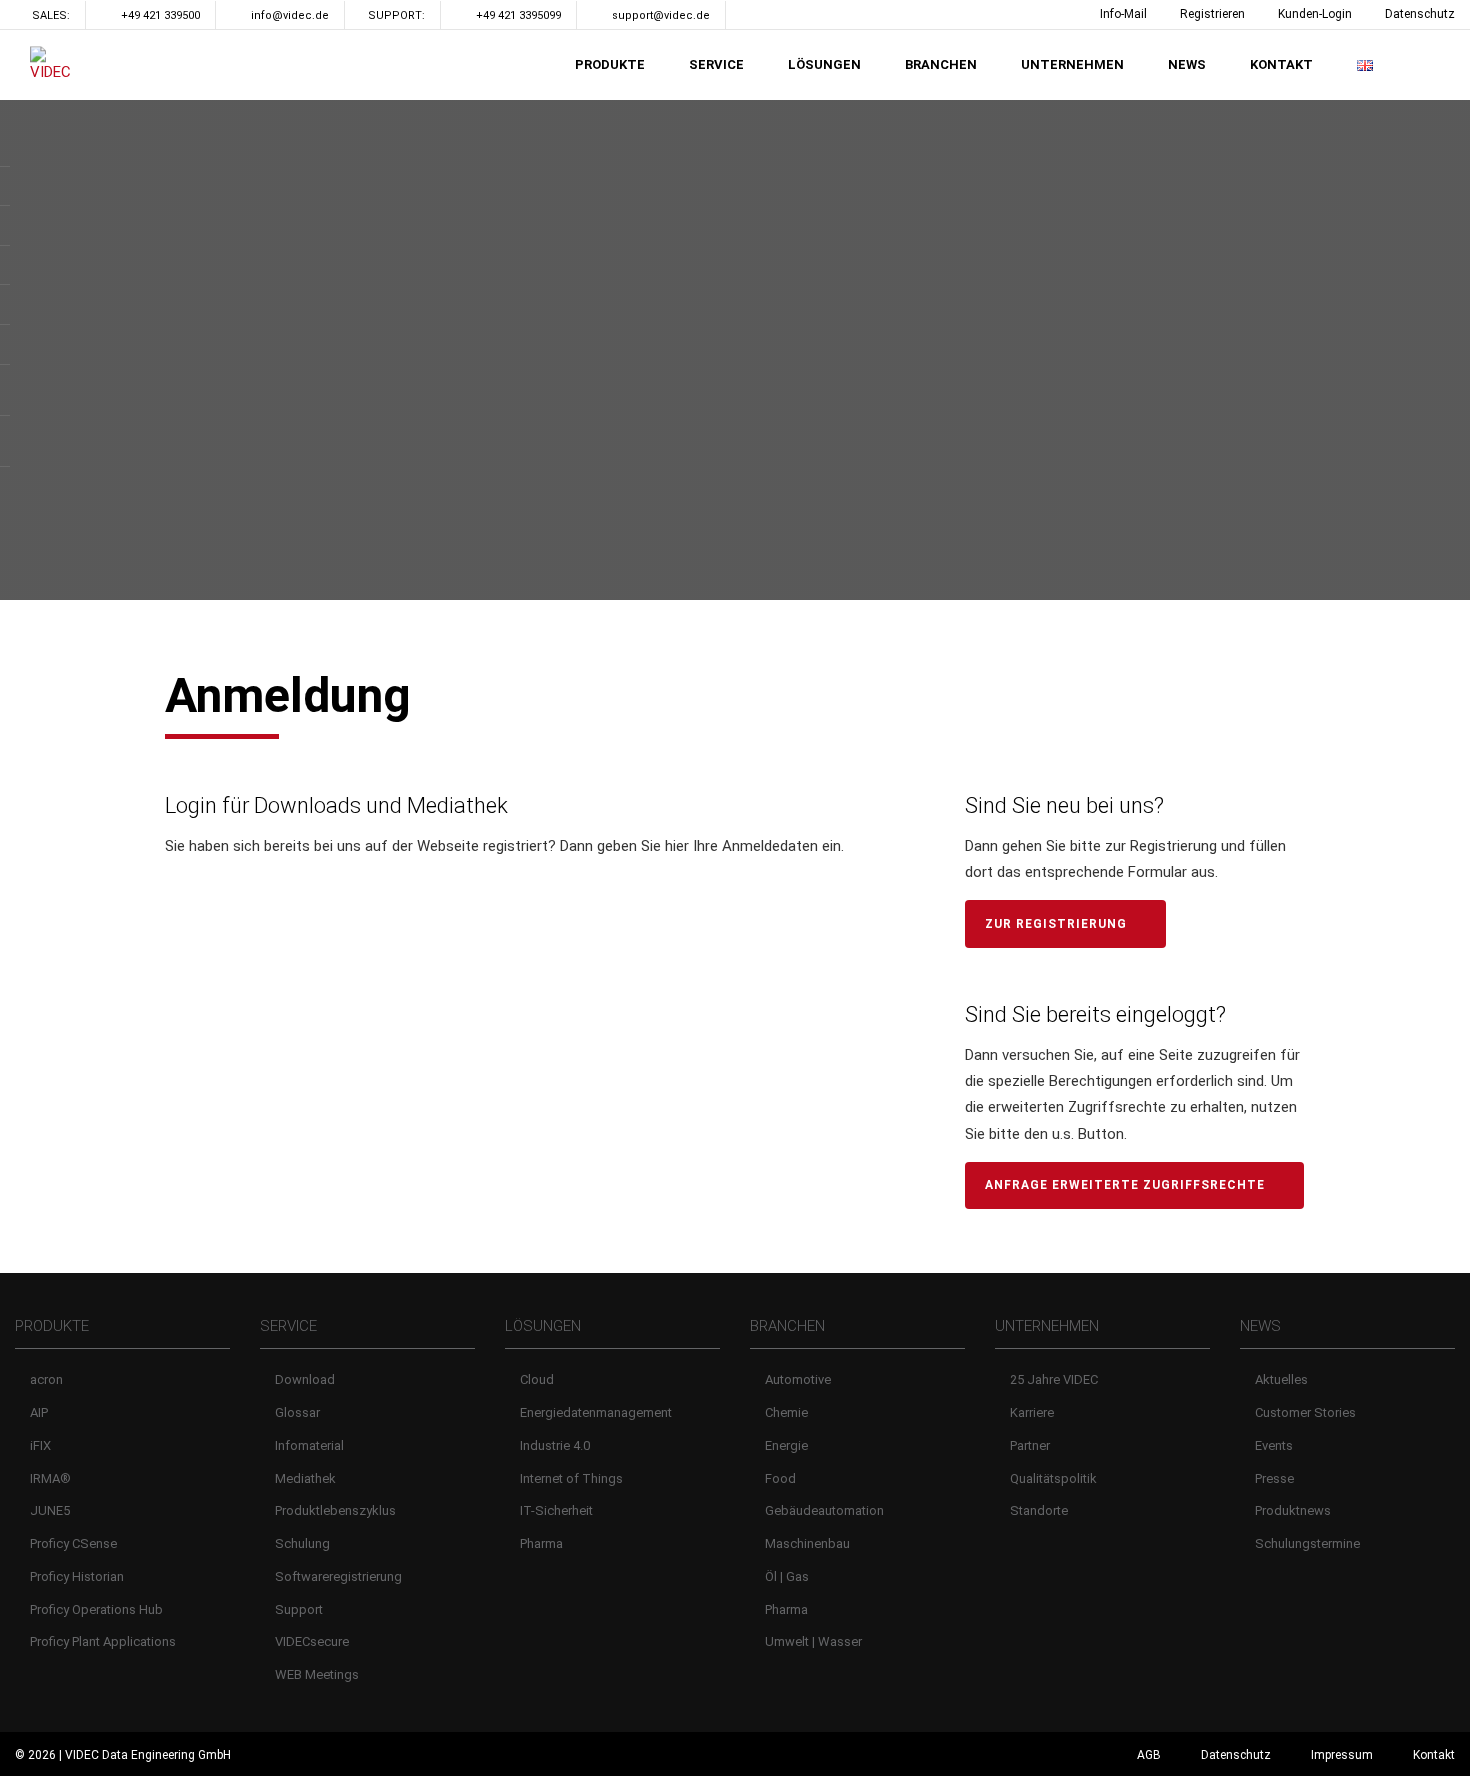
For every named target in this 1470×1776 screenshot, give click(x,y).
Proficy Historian (77, 1576)
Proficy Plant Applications (103, 1641)
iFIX (40, 1445)
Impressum (1342, 1755)
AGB (1149, 1755)
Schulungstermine (1307, 1543)
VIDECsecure (312, 1641)
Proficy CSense (73, 1543)
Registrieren (1212, 14)
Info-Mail (1123, 14)
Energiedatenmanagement (596, 1412)
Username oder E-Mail (252, 900)
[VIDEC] (55, 64)
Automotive (798, 1379)
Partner (1030, 1445)
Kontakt (1434, 1755)
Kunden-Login (1315, 14)
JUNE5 (50, 1510)
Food (780, 1478)
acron (46, 1379)
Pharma (541, 1543)
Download (305, 1379)
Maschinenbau (807, 1543)
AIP (39, 1412)
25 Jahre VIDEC (1054, 1379)
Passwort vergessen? (535, 1172)
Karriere (1032, 1412)
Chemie (786, 1412)
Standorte (1039, 1510)
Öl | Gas (787, 1576)
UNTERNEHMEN (1072, 64)
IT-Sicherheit (556, 1510)
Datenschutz (1420, 14)
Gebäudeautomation (824, 1510)
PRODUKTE (610, 64)
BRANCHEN (941, 64)
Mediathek (305, 1478)
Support (299, 1609)
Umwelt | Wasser (813, 1641)
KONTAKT (1281, 64)
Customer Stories (1305, 1412)
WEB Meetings (317, 1674)
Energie (786, 1445)
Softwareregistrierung (338, 1576)
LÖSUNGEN (824, 64)
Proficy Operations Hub (96, 1609)
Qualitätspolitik (1053, 1478)
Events (1274, 1445)
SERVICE (716, 64)
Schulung (302, 1543)
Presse (1274, 1478)
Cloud (537, 1379)
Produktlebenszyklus (335, 1510)
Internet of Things (571, 1478)
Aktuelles (1281, 1379)
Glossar (297, 1412)
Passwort (206, 982)
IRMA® (50, 1478)
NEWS (1187, 64)
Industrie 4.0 (555, 1445)
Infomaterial (309, 1445)
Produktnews (1293, 1510)
